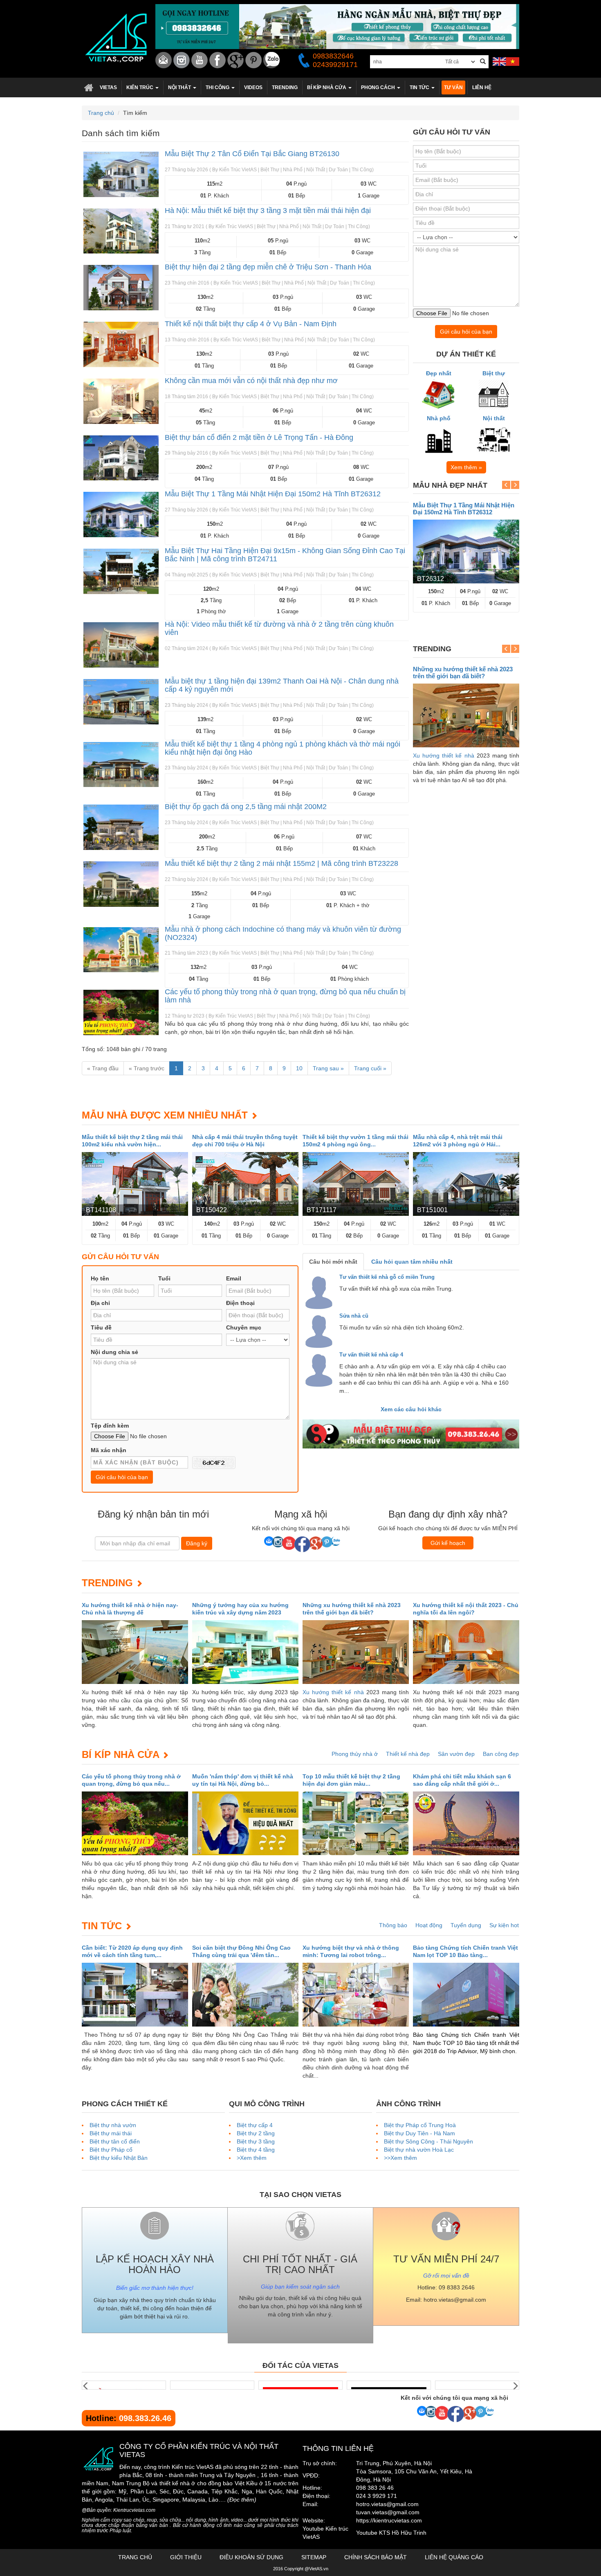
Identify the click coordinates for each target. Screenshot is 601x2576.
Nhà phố (439, 418)
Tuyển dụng (466, 1925)
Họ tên (100, 1278)
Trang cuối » (370, 1068)
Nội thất (494, 418)
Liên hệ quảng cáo (454, 2557)
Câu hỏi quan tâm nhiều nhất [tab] (412, 1262)
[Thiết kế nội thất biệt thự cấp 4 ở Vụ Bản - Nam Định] (121, 344)
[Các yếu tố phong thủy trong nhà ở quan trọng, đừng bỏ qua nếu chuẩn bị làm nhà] (121, 1012)
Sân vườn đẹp (456, 1754)
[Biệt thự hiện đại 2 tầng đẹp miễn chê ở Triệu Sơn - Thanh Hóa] (121, 288)
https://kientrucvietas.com (389, 2520)
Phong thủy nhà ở (355, 1754)
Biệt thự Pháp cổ (111, 2150)
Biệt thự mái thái (111, 2133)
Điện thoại (240, 1303)
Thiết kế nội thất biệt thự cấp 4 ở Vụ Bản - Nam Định (251, 324)
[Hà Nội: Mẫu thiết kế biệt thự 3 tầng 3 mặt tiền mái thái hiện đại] (121, 231)
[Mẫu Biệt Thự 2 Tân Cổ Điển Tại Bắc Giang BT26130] (121, 174)
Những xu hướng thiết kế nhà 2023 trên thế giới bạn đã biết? (463, 673)
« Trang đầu (103, 1068)
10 (299, 1068)
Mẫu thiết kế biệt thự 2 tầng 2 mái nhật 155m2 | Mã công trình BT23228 (281, 863)
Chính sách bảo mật (376, 2557)
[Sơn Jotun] (300, 2385)
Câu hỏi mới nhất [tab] (333, 1262)
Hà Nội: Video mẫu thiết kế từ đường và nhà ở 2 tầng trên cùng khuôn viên (279, 628)
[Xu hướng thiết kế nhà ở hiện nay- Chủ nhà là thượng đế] (135, 1652)
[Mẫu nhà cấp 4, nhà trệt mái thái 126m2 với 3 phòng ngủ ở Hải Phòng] (466, 1184)
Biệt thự (494, 373)
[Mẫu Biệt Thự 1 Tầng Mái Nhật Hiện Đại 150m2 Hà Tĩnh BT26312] (121, 515)
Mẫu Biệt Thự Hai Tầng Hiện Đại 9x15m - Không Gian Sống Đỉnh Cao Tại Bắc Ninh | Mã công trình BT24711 (285, 555)
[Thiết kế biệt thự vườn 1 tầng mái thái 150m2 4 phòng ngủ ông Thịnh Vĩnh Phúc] (356, 1184)
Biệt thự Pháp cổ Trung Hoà (420, 2125)
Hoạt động (429, 1925)
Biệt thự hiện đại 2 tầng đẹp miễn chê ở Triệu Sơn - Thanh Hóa (268, 267)
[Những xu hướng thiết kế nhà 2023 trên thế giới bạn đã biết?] (466, 715)
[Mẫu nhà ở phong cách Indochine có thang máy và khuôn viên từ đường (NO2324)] (121, 950)
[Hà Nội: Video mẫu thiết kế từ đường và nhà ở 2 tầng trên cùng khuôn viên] (121, 645)
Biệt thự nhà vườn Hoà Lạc (419, 2150)
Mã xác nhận (109, 1450)
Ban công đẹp (501, 1754)
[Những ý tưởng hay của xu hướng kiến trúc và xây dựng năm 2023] (245, 1652)
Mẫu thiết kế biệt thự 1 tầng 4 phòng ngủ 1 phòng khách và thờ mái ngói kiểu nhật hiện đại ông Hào (283, 748)
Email (234, 1278)
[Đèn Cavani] (389, 2385)
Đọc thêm (242, 2500)
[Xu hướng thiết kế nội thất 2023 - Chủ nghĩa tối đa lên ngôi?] (466, 1652)
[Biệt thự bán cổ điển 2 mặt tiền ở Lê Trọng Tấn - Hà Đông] (121, 458)
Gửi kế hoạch (448, 1543)
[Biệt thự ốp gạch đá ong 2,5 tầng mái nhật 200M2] (121, 827)
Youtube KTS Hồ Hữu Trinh (391, 2533)
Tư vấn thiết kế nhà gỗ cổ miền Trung (387, 1277)
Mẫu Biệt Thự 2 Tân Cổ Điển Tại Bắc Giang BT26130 (252, 154)
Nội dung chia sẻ (114, 1352)
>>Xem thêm (400, 2158)
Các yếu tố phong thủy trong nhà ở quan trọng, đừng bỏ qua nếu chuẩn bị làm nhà (285, 996)
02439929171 (335, 65)
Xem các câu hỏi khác (411, 1409)
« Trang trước (147, 1068)
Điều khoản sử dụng (251, 2557)
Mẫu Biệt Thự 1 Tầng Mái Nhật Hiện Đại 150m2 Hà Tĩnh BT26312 (273, 494)
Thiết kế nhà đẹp (408, 1754)
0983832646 (333, 56)
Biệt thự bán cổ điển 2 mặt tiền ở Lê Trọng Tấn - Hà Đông (259, 437)
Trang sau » (328, 1068)
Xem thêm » (466, 467)
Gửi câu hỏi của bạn (466, 332)
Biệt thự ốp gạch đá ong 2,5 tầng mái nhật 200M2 (246, 807)
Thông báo (393, 1925)
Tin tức (102, 1926)
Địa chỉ (100, 1303)
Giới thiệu (186, 2557)
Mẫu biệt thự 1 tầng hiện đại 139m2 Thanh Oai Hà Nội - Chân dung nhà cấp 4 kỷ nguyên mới (282, 685)
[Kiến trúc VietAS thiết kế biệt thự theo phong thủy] (411, 1434)
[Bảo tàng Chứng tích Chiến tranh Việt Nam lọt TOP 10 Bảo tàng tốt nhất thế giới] (466, 1995)
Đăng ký (197, 1543)
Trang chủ (89, 87)
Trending (107, 1583)
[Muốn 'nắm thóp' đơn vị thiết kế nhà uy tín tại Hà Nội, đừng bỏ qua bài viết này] (245, 1823)
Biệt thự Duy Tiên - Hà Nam (419, 2133)
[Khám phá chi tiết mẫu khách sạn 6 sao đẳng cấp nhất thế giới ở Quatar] (466, 1823)
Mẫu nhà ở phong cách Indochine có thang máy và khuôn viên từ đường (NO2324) (283, 933)
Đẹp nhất (439, 373)
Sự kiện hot (504, 1925)
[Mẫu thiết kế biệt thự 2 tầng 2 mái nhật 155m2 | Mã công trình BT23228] (121, 884)
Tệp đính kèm (110, 1426)
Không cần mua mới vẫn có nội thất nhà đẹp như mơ (251, 381)
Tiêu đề (101, 1327)
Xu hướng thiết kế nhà (444, 756)
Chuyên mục (244, 1327)
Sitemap (314, 2557)
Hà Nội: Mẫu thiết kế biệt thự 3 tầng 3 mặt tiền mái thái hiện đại (268, 211)
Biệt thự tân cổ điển (115, 2141)
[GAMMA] (212, 2385)
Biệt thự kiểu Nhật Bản (119, 2158)
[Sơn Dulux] (124, 2385)
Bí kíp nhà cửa (120, 1754)
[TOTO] (477, 2385)
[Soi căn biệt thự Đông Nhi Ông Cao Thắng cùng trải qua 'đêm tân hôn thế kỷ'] (245, 1995)
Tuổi (164, 1278)
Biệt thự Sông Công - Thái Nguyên (428, 2141)
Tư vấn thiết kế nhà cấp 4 (371, 1355)
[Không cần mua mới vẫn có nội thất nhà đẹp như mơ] (121, 401)
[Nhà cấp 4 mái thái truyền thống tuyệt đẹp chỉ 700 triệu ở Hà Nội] (245, 1184)
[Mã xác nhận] (214, 1463)
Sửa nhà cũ (354, 1316)
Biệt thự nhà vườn (113, 2125)
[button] (142, 87)
